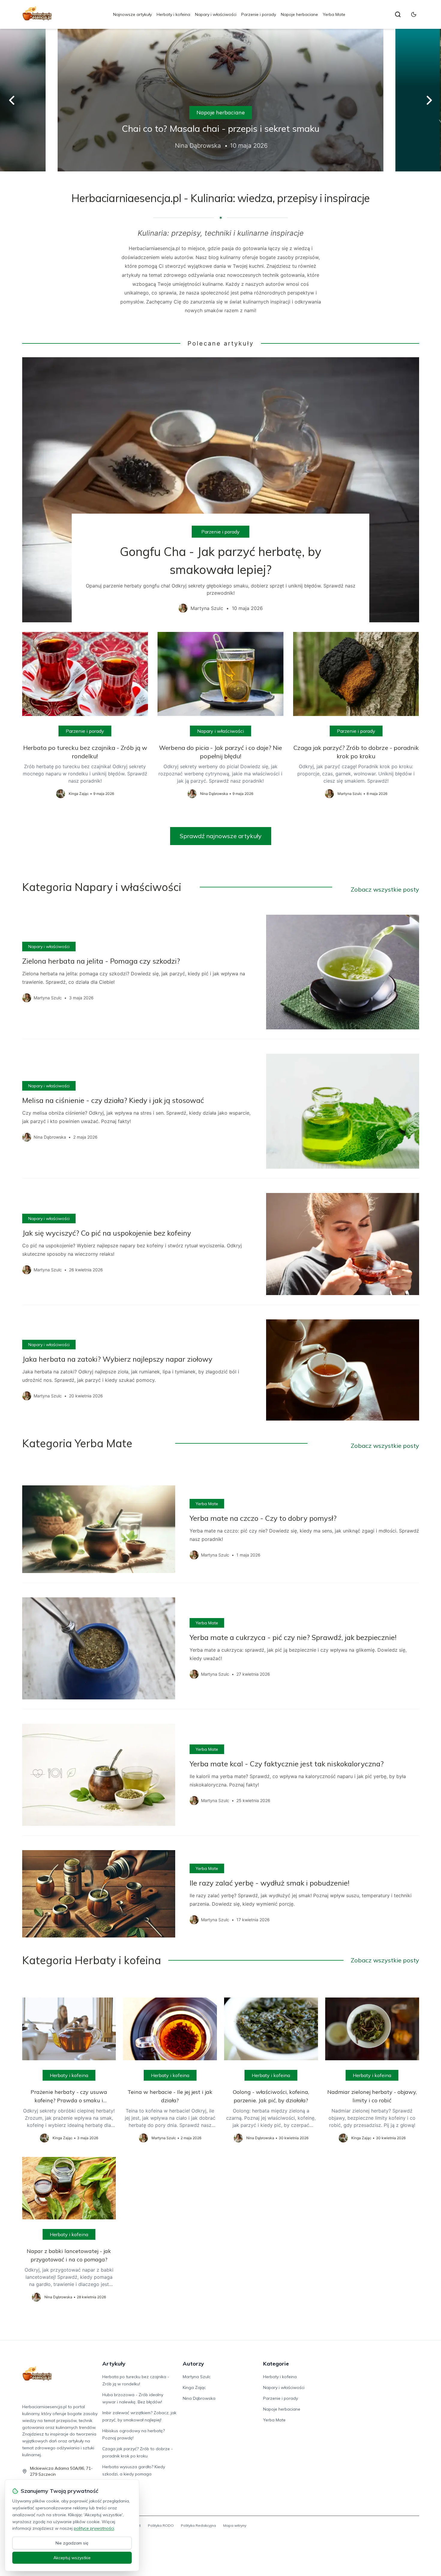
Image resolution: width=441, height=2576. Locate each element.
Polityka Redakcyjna (198, 2525)
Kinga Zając (194, 2387)
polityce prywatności (94, 2528)
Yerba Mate (334, 14)
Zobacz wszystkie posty (385, 889)
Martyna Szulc (197, 2377)
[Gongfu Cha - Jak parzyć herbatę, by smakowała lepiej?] (221, 490)
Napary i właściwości (216, 14)
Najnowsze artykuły (132, 14)
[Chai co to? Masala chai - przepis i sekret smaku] (220, 100)
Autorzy (193, 2364)
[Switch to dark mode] (414, 14)
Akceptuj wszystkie (72, 2558)
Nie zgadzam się (72, 2543)
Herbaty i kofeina (173, 14)
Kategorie (276, 2364)
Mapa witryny (235, 2525)
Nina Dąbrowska (199, 2398)
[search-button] (398, 14)
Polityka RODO (161, 2525)
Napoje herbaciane (299, 14)
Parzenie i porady (259, 14)
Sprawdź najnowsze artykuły (221, 836)
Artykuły (114, 2364)
